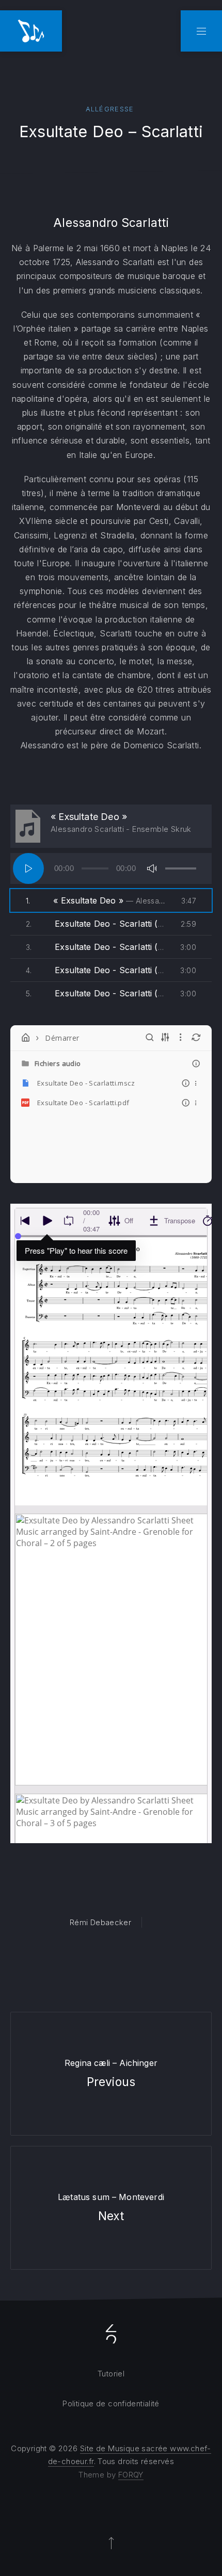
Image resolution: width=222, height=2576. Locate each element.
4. (96, 970)
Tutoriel (111, 2374)
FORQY (131, 2475)
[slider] (181, 868)
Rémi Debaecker (100, 1922)
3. (96, 947)
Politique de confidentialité (111, 2403)
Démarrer (62, 1038)
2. (96, 924)
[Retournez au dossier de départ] (26, 1038)
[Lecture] (28, 868)
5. (96, 993)
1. (96, 900)
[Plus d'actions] (196, 1083)
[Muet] (152, 868)
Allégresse (110, 109)
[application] (111, 868)
